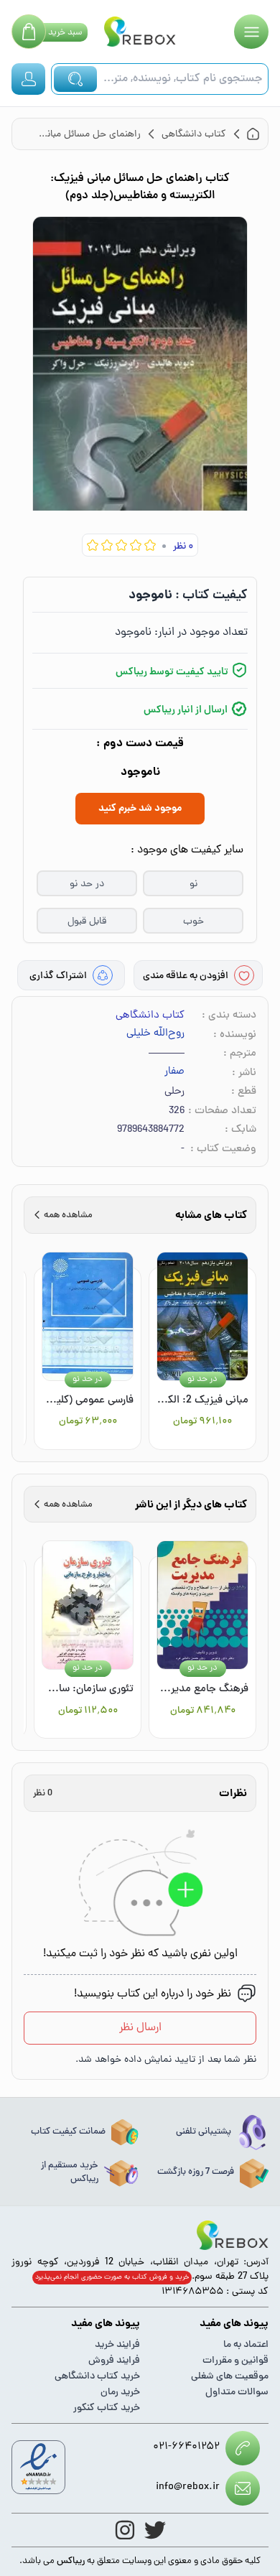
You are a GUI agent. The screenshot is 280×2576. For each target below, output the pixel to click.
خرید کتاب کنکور (107, 2408)
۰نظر (183, 547)
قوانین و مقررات (235, 2361)
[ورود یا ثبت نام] (28, 79)
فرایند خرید (117, 2345)
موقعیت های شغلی (230, 2377)
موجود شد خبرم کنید (140, 809)
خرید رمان (120, 2393)
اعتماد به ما (246, 2345)
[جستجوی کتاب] (75, 79)
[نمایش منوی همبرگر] (251, 32)
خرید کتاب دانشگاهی (97, 2377)
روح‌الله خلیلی (155, 1034)
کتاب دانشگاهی (150, 1016)
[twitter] (155, 2530)
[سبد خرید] (29, 32)
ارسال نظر (140, 2028)
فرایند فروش (114, 2361)
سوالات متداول (237, 2393)
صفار (174, 1072)
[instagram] (125, 2530)
